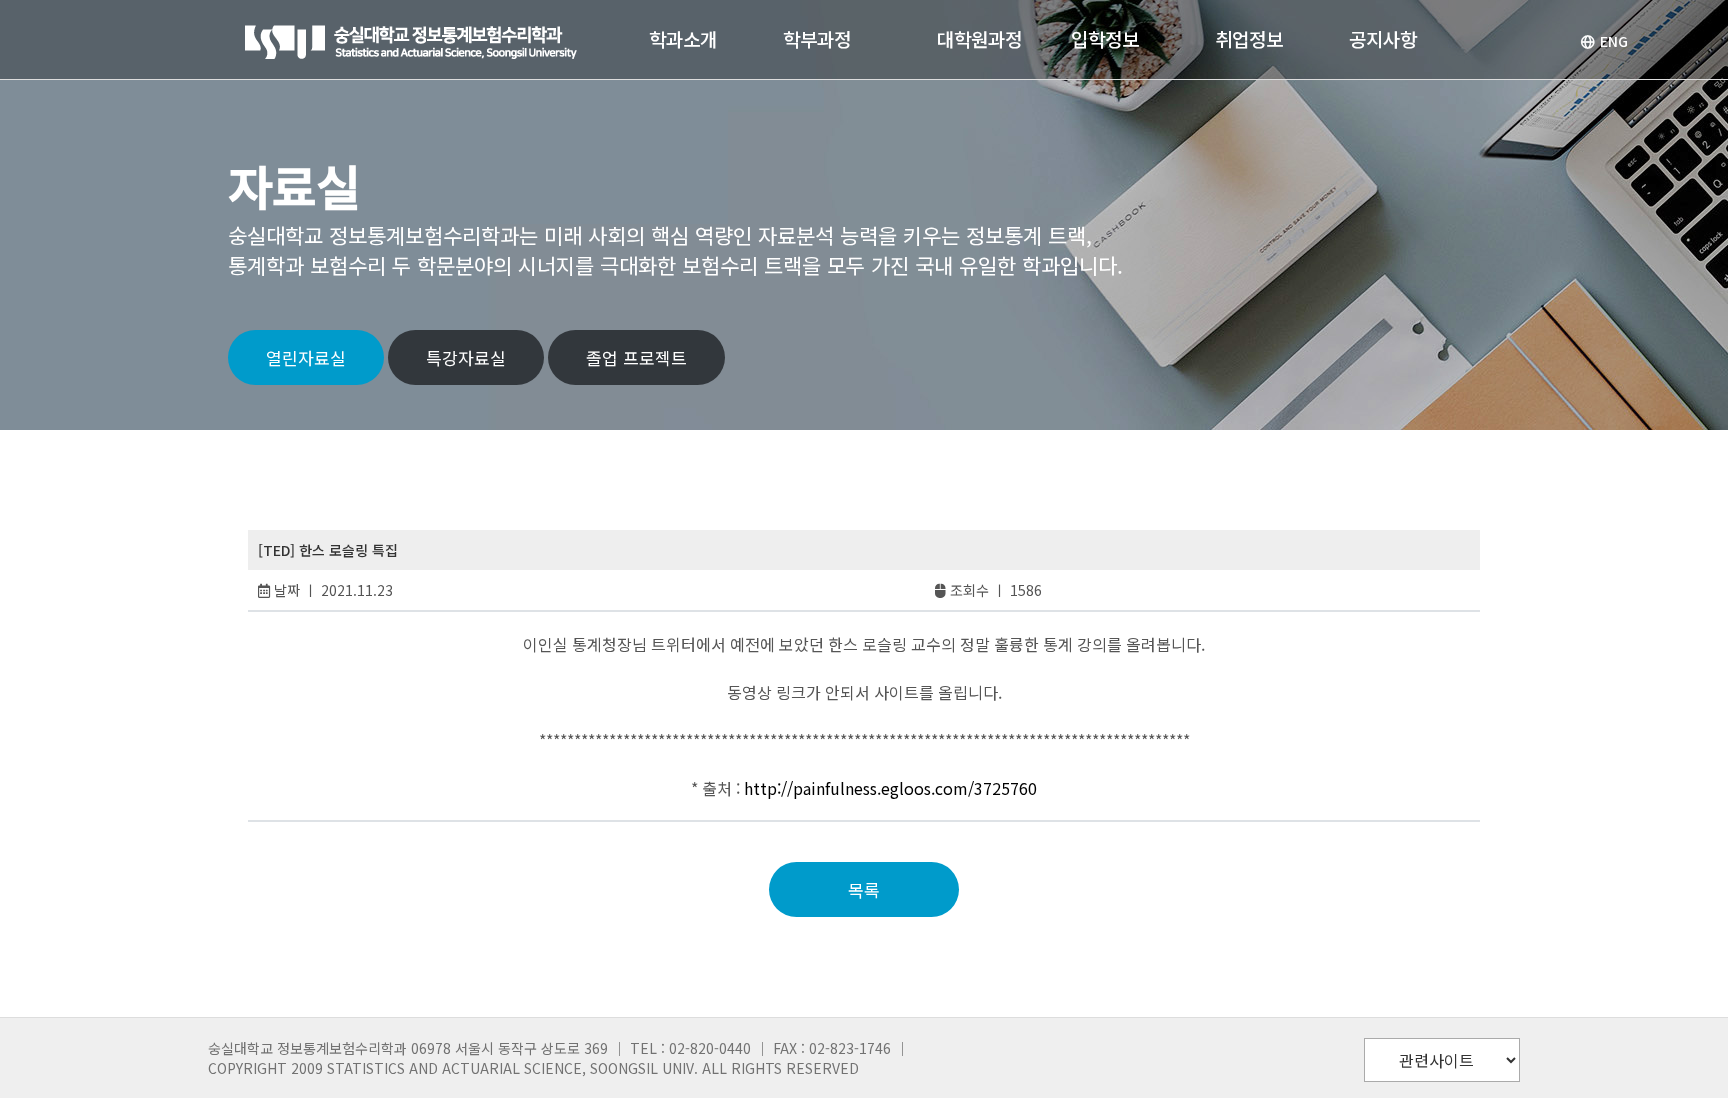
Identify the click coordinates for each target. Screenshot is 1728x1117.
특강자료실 (466, 357)
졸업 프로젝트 (636, 357)
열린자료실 (306, 357)
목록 (864, 889)
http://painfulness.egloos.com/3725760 (890, 788)
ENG (1614, 41)
